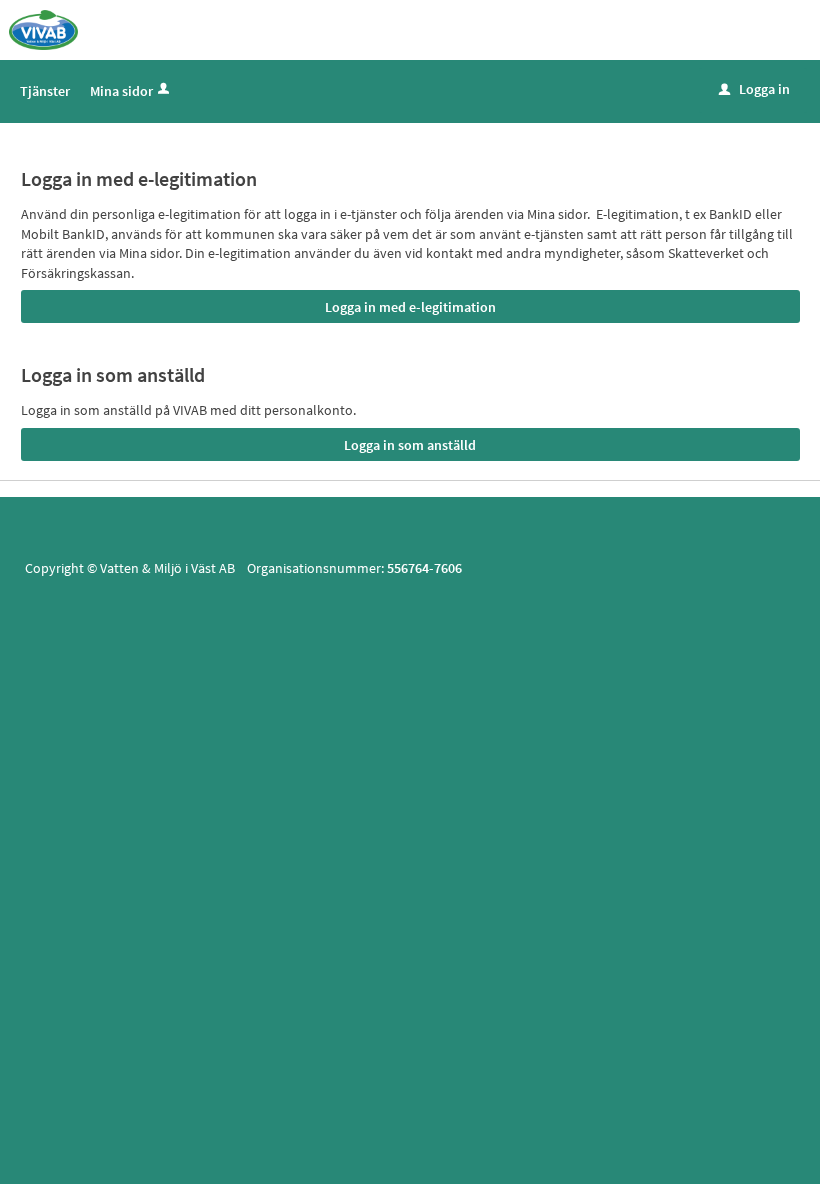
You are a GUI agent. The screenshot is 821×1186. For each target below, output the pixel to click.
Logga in (754, 89)
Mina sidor (121, 91)
